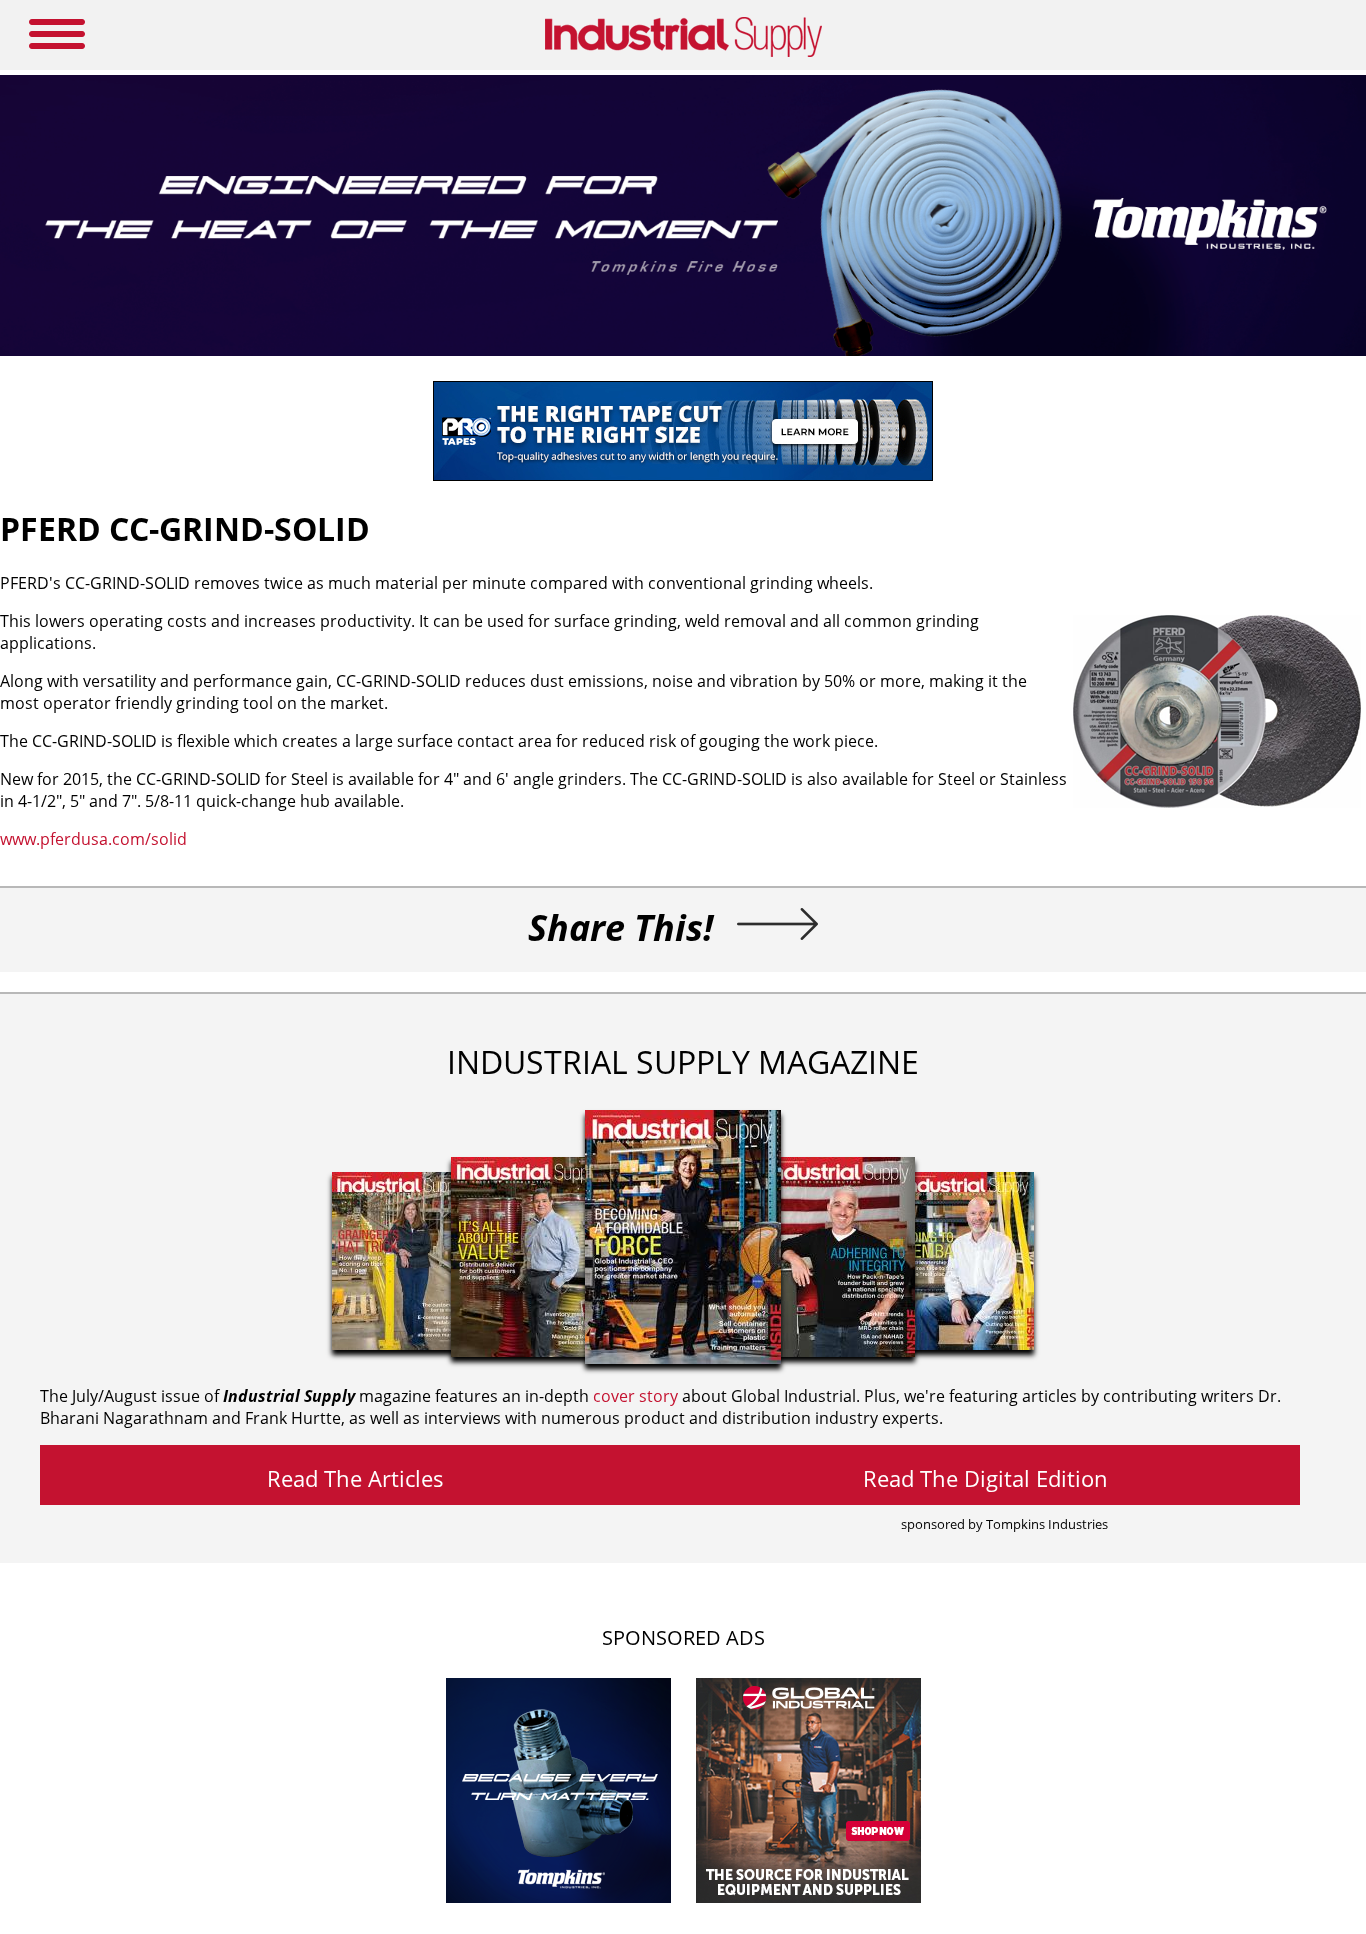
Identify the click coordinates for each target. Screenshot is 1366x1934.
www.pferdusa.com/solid (93, 839)
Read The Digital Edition (985, 1478)
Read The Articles (355, 1478)
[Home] (683, 53)
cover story (635, 1396)
